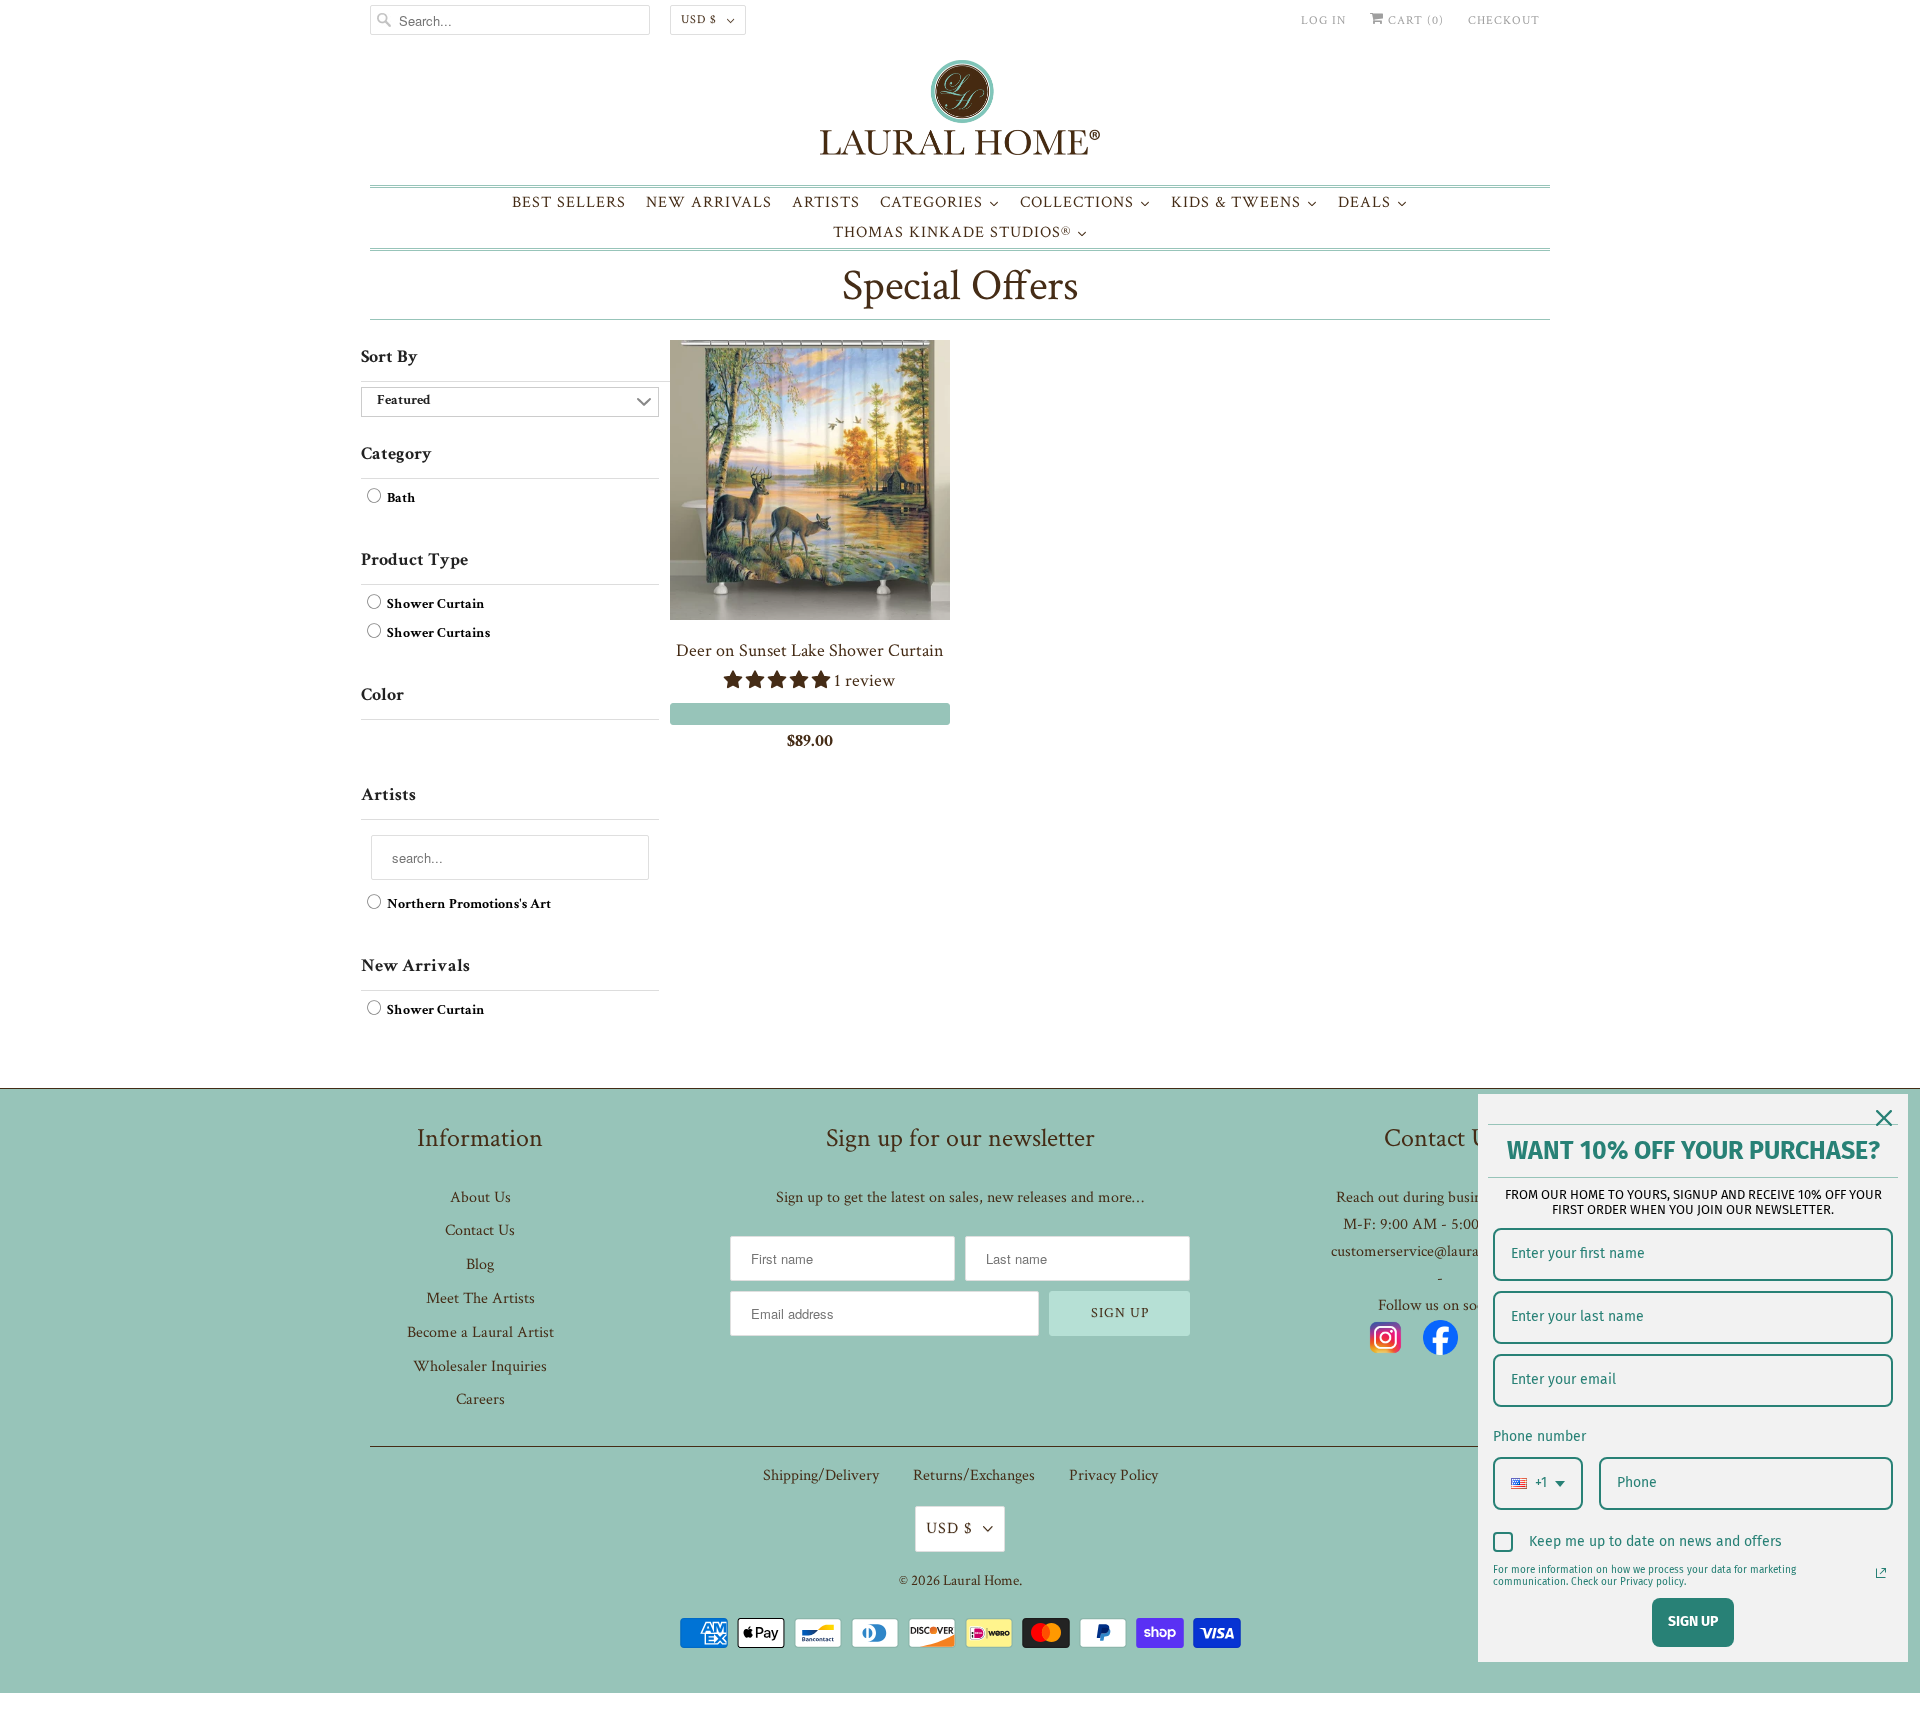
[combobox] (1538, 1483)
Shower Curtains (437, 634)
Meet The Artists (480, 1298)
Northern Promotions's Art (467, 905)
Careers (480, 1399)
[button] (779, 680)
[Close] (1884, 1118)
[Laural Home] (960, 112)
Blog (480, 1264)
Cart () (1414, 20)
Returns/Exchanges (974, 1475)
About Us (480, 1197)
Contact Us (480, 1230)
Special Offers (960, 285)
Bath (400, 499)
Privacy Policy (1113, 1475)
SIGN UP (1693, 1621)
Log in (1323, 20)
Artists (388, 796)
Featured (404, 401)
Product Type (414, 561)
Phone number (1539, 1436)
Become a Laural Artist (480, 1332)
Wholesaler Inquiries (480, 1366)
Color (382, 696)
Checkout (1504, 20)
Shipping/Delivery (821, 1475)
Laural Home (981, 1580)
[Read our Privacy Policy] (1881, 1573)
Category (396, 455)
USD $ (699, 19)
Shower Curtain (434, 605)
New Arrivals (415, 967)
